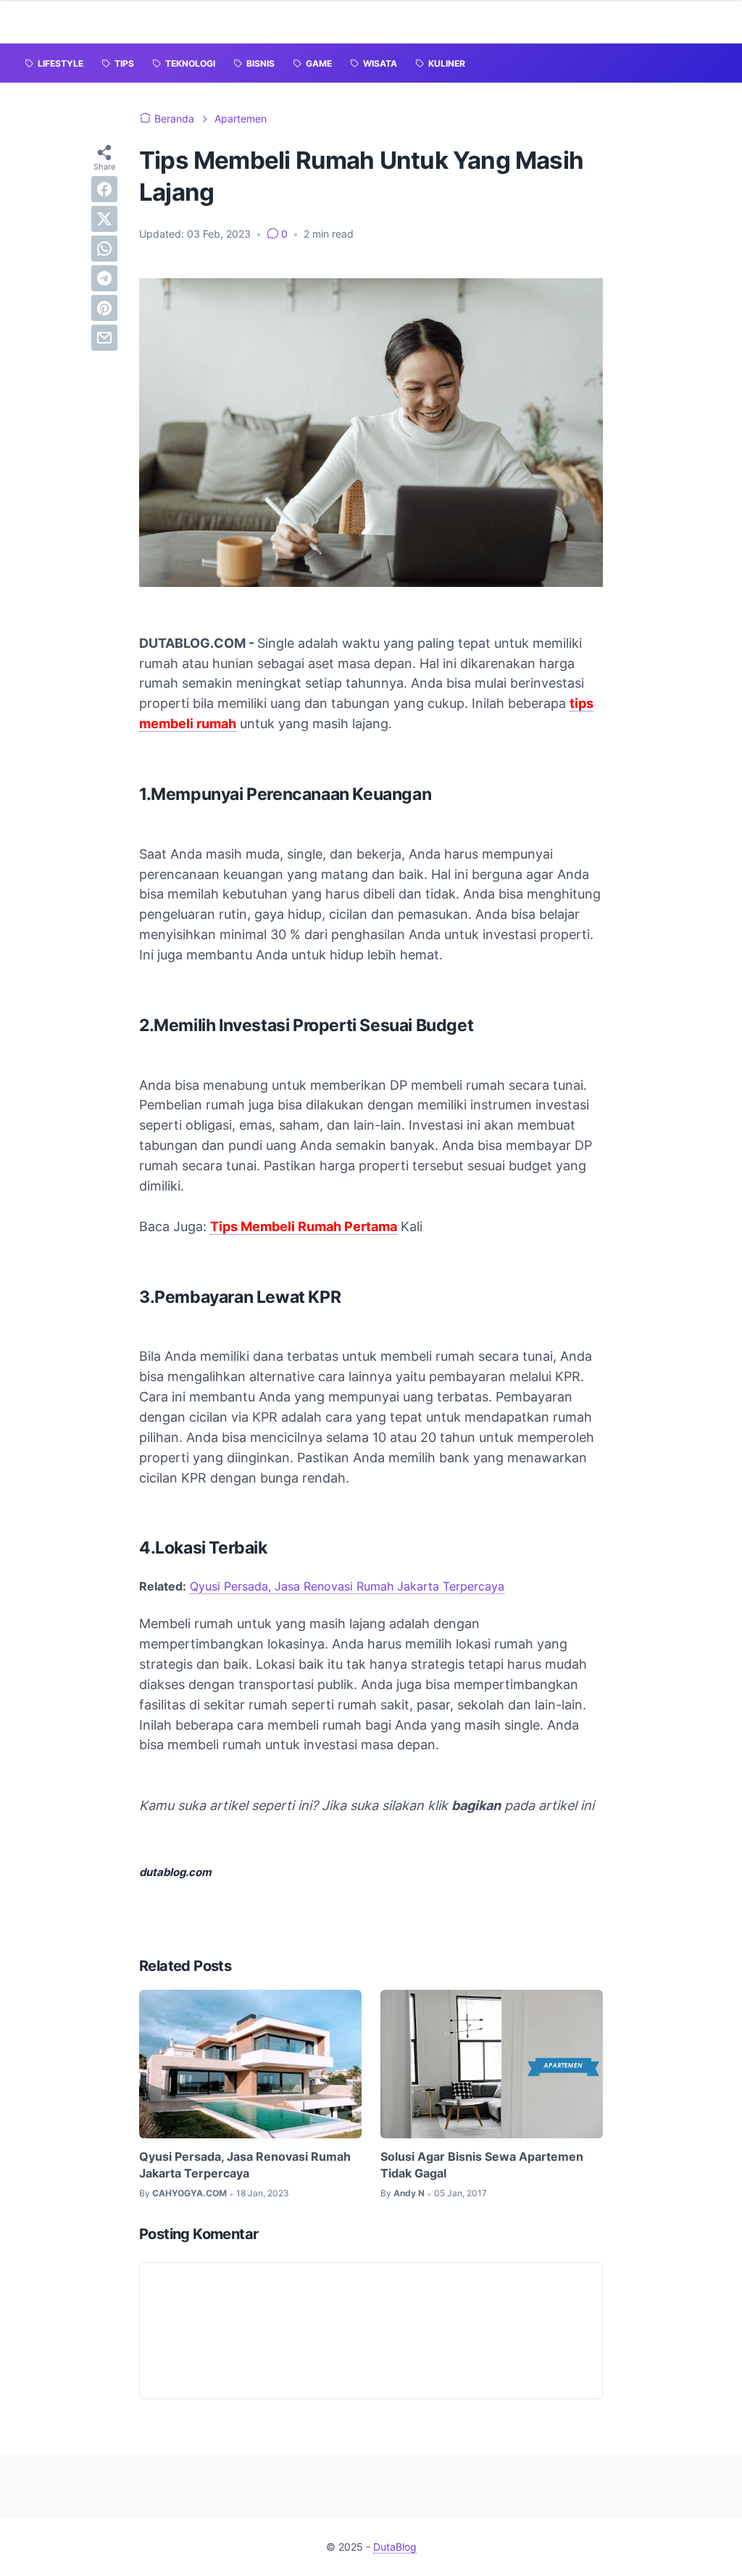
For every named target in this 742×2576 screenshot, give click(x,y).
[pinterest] (104, 308)
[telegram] (104, 278)
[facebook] (104, 189)
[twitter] (104, 219)
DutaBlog (395, 2547)
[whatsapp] (104, 249)
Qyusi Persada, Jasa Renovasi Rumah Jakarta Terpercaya (347, 1586)
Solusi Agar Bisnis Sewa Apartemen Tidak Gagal (482, 2164)
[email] (104, 338)
